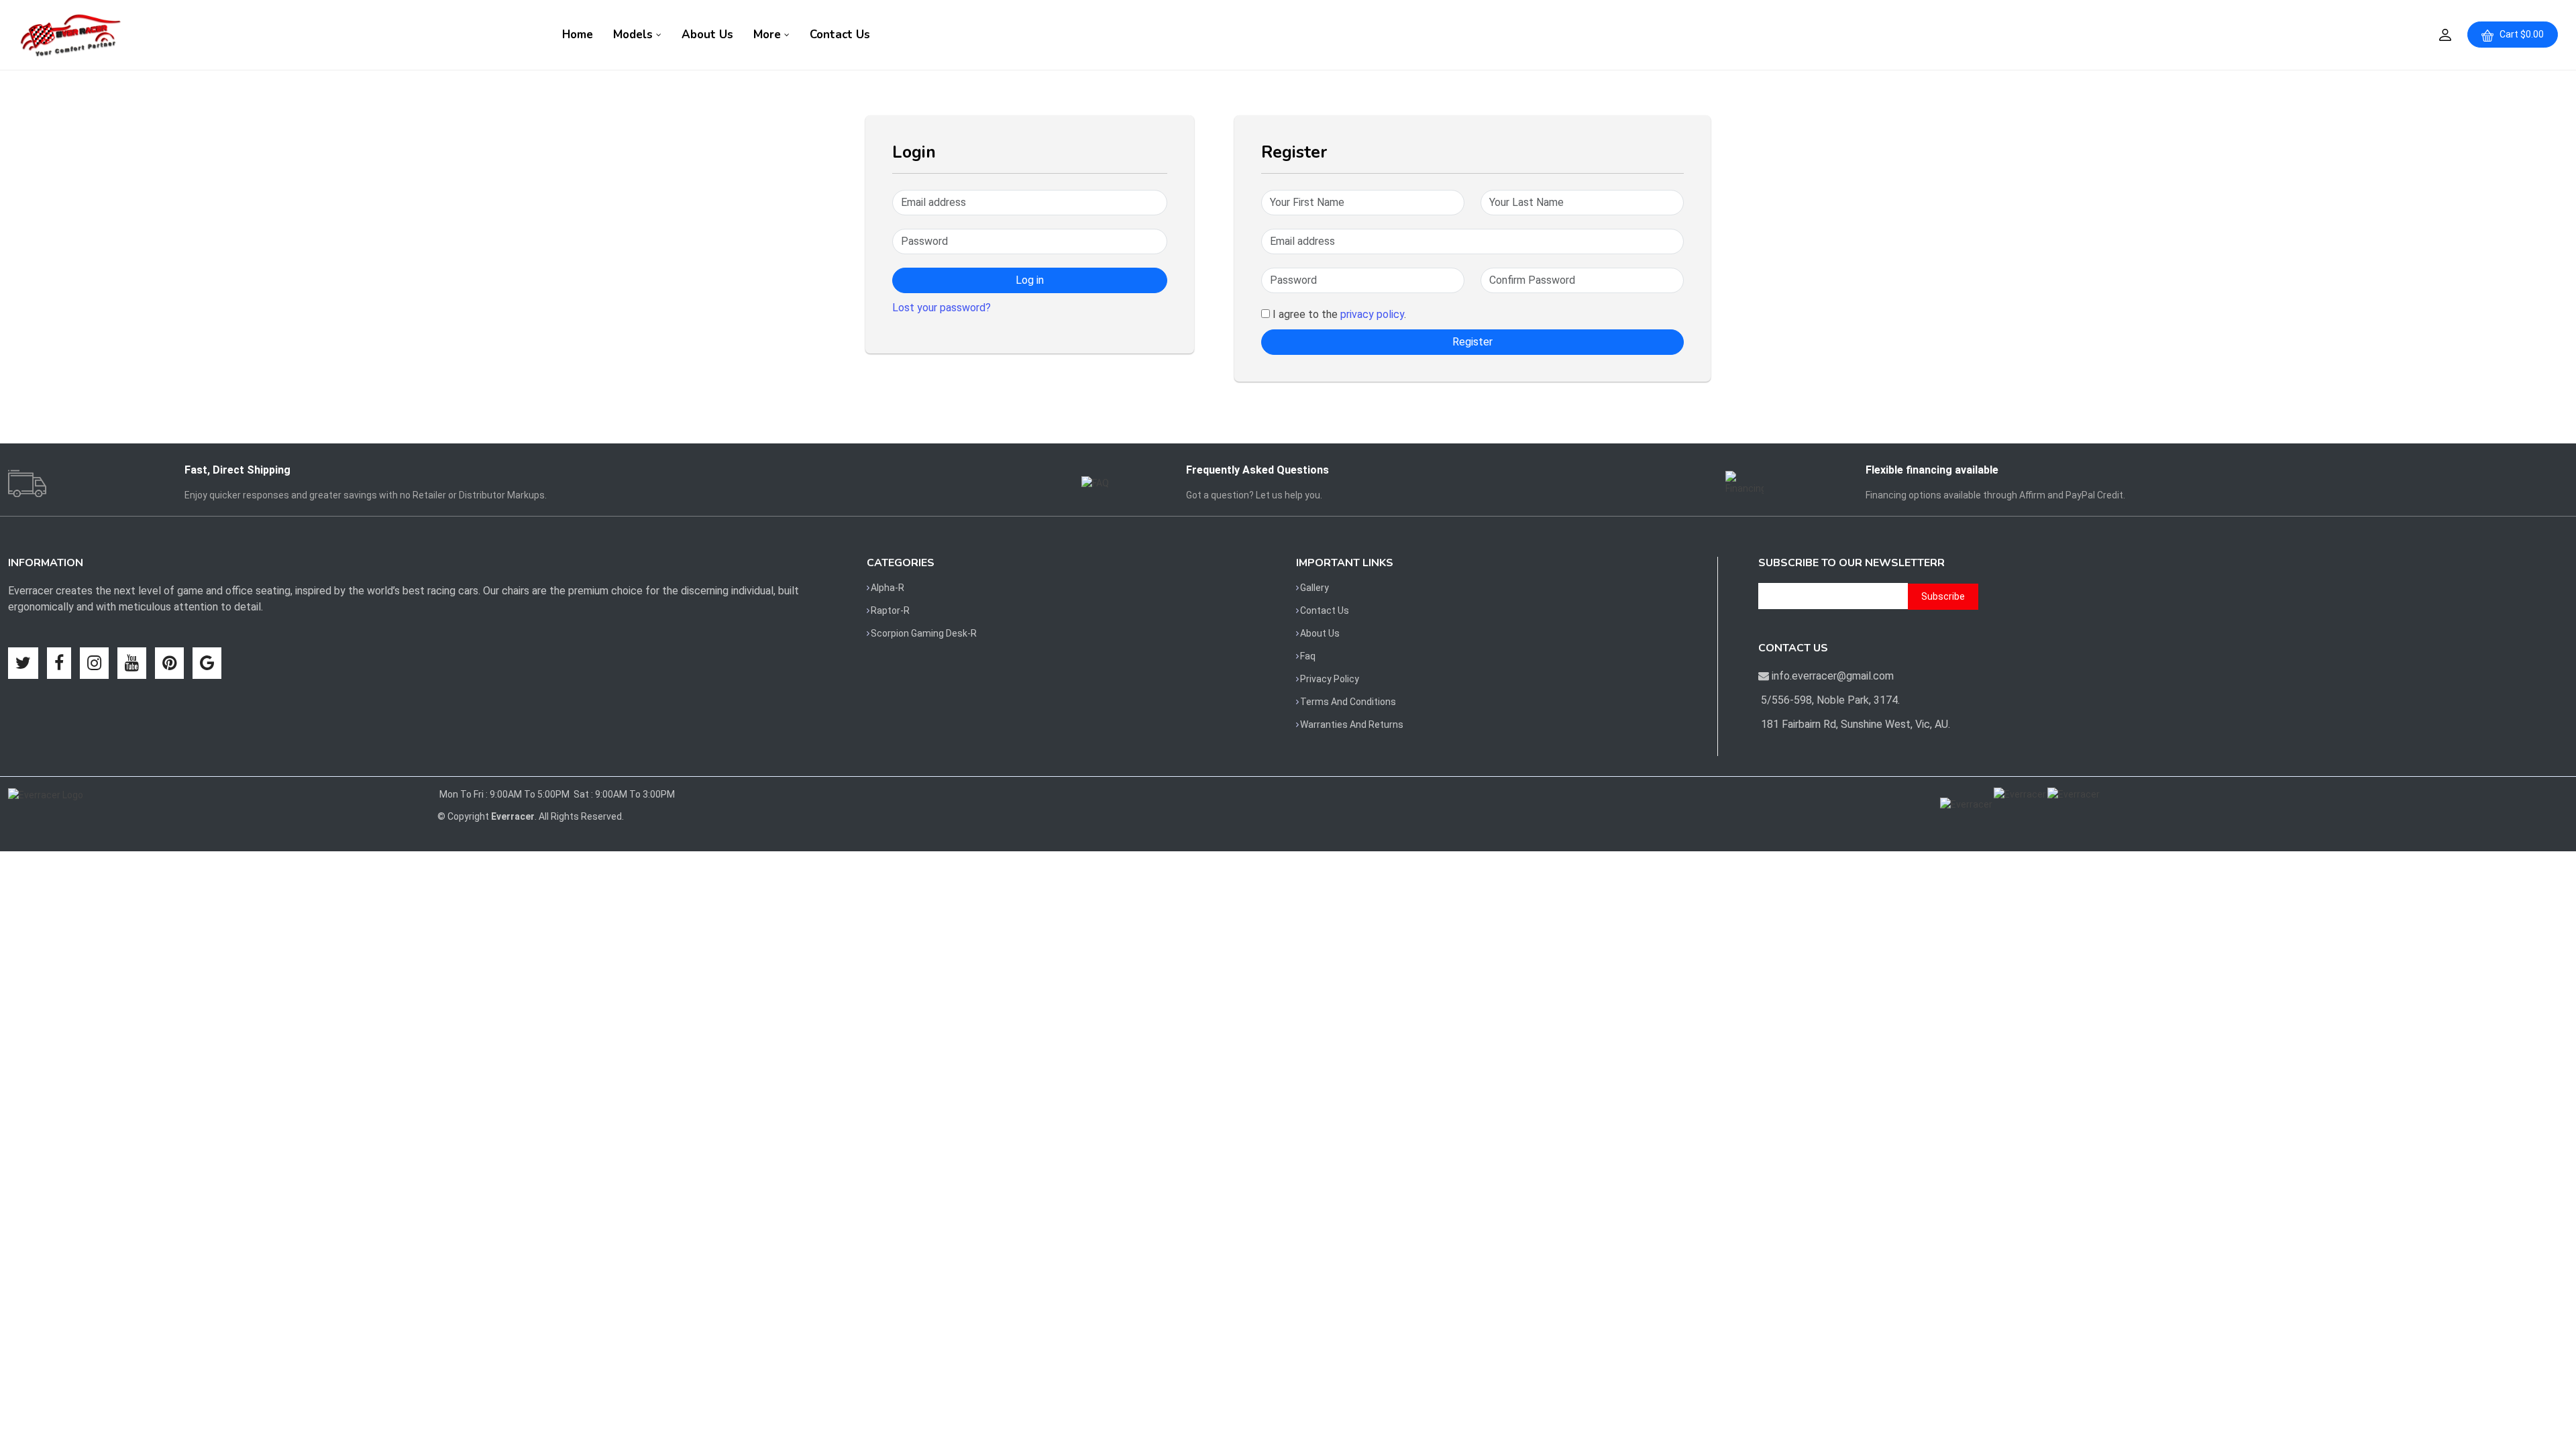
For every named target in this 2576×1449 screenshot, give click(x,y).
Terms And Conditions (1348, 702)
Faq (1308, 656)
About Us (707, 35)
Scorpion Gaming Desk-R (924, 633)
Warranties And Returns (1352, 724)
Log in (1030, 280)
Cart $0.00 (2519, 34)
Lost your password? (942, 308)
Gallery (1314, 588)
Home (578, 35)
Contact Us (840, 35)
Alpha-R (888, 588)
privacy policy (1372, 314)
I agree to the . (1338, 314)
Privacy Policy (1330, 679)
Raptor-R (890, 610)
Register (1472, 342)
